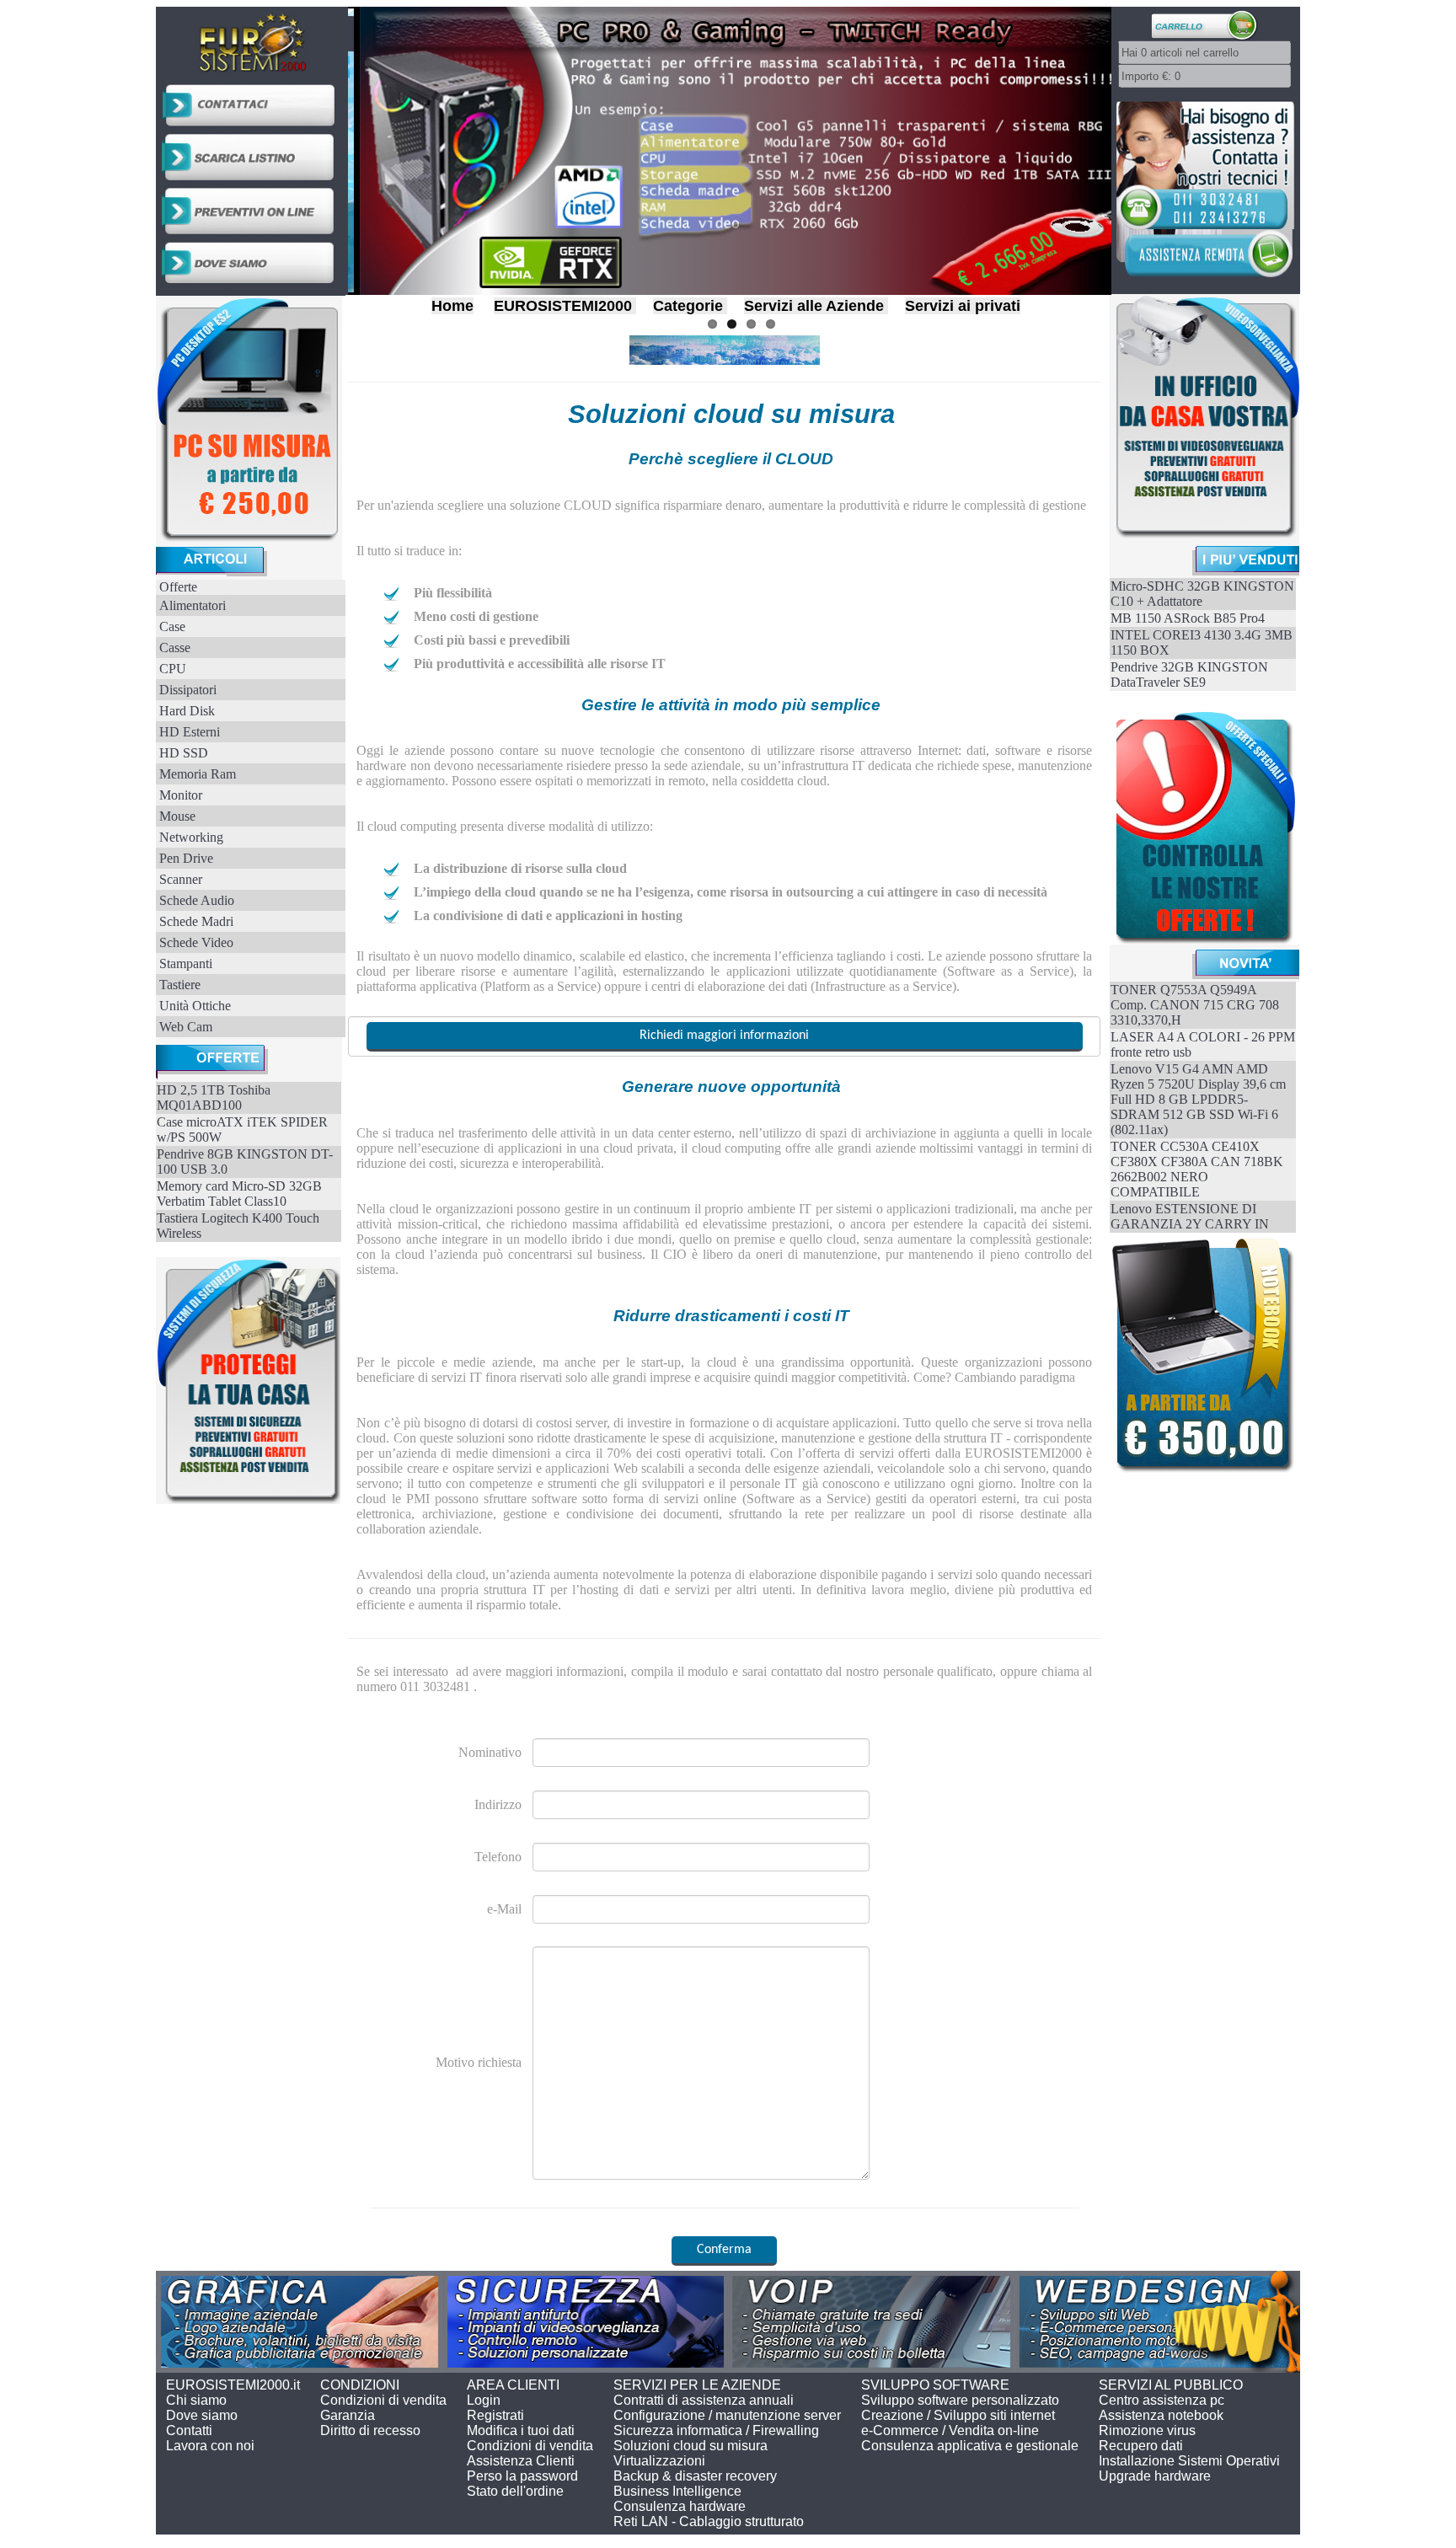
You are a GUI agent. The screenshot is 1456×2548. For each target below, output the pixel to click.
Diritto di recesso (370, 2430)
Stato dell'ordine (515, 2491)
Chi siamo (196, 2400)
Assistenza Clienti (521, 2461)
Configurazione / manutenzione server (727, 2415)
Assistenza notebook (1161, 2415)
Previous (330, 147)
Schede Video (196, 942)
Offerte (178, 587)
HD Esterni (190, 732)
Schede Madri (196, 921)
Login (484, 2400)
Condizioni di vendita (383, 2400)
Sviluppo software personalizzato (960, 2400)
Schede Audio (197, 900)
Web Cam (186, 1027)
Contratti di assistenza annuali (704, 2400)
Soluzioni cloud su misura (691, 2446)
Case (172, 626)
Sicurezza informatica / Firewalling (716, 2430)
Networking (191, 837)
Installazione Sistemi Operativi (1189, 2461)
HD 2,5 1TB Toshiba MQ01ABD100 (214, 1097)
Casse (175, 648)
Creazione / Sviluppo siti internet (958, 2415)
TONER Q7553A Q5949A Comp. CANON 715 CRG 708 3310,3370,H (1195, 1005)
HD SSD (184, 753)
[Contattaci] (251, 126)
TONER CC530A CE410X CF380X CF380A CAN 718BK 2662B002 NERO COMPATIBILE (1197, 1169)
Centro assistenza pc (1162, 2400)
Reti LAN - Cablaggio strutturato (709, 2521)
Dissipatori (188, 690)
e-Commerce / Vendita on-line (950, 2430)
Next (1129, 147)
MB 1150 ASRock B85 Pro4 (1188, 618)
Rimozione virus (1147, 2430)
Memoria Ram (198, 774)
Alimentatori (193, 605)
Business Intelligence (677, 2491)
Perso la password (522, 2476)
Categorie (688, 306)
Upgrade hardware (1155, 2476)
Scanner (181, 879)
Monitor (181, 795)
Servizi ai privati (963, 306)
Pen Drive (186, 858)
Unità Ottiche (195, 1006)
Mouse (177, 816)
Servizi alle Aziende (814, 306)
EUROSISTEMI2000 (563, 306)
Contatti (189, 2430)
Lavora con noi (210, 2446)
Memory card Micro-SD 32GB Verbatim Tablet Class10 (239, 1194)
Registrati (495, 2415)
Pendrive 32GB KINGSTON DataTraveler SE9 (1189, 674)
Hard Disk (187, 711)
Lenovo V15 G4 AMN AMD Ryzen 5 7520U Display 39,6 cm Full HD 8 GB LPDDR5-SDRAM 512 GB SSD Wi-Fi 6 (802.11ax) (1198, 1099)
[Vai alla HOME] (251, 74)
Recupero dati (1141, 2446)
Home (452, 306)
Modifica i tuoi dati (521, 2430)
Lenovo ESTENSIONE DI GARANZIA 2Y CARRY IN (1190, 1216)
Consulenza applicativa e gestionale (970, 2446)
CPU (173, 669)
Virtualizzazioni (659, 2461)
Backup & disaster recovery (695, 2476)
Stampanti (186, 964)
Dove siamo (202, 2415)
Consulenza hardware (680, 2506)
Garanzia (348, 2415)
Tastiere (180, 985)
